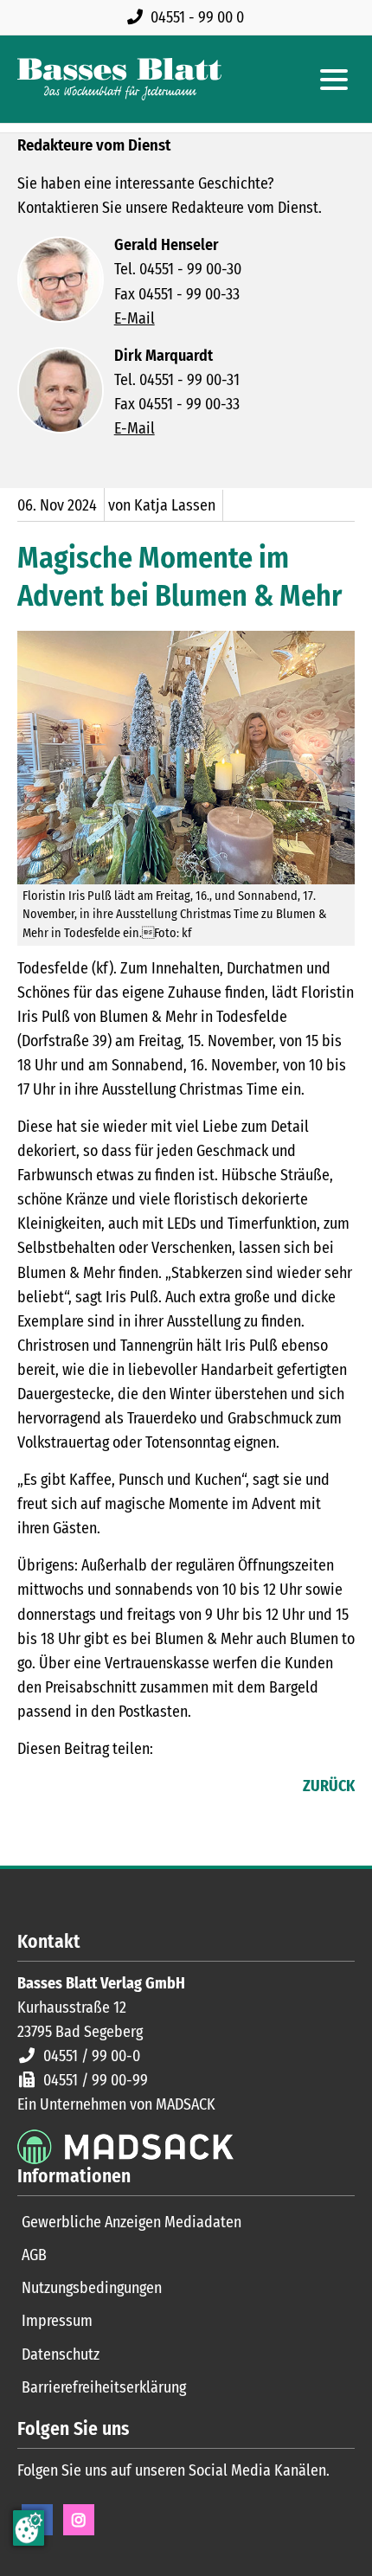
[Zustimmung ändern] (29, 2528)
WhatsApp (135, 1788)
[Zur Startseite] (119, 79)
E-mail (100, 1788)
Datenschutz (61, 2354)
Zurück (329, 1786)
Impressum (57, 2321)
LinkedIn (66, 1788)
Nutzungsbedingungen (92, 2288)
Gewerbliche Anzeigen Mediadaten (131, 2222)
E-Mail (135, 318)
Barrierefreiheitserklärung (104, 2387)
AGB (34, 2255)
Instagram (79, 2520)
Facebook (31, 1788)
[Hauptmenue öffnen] (334, 80)
